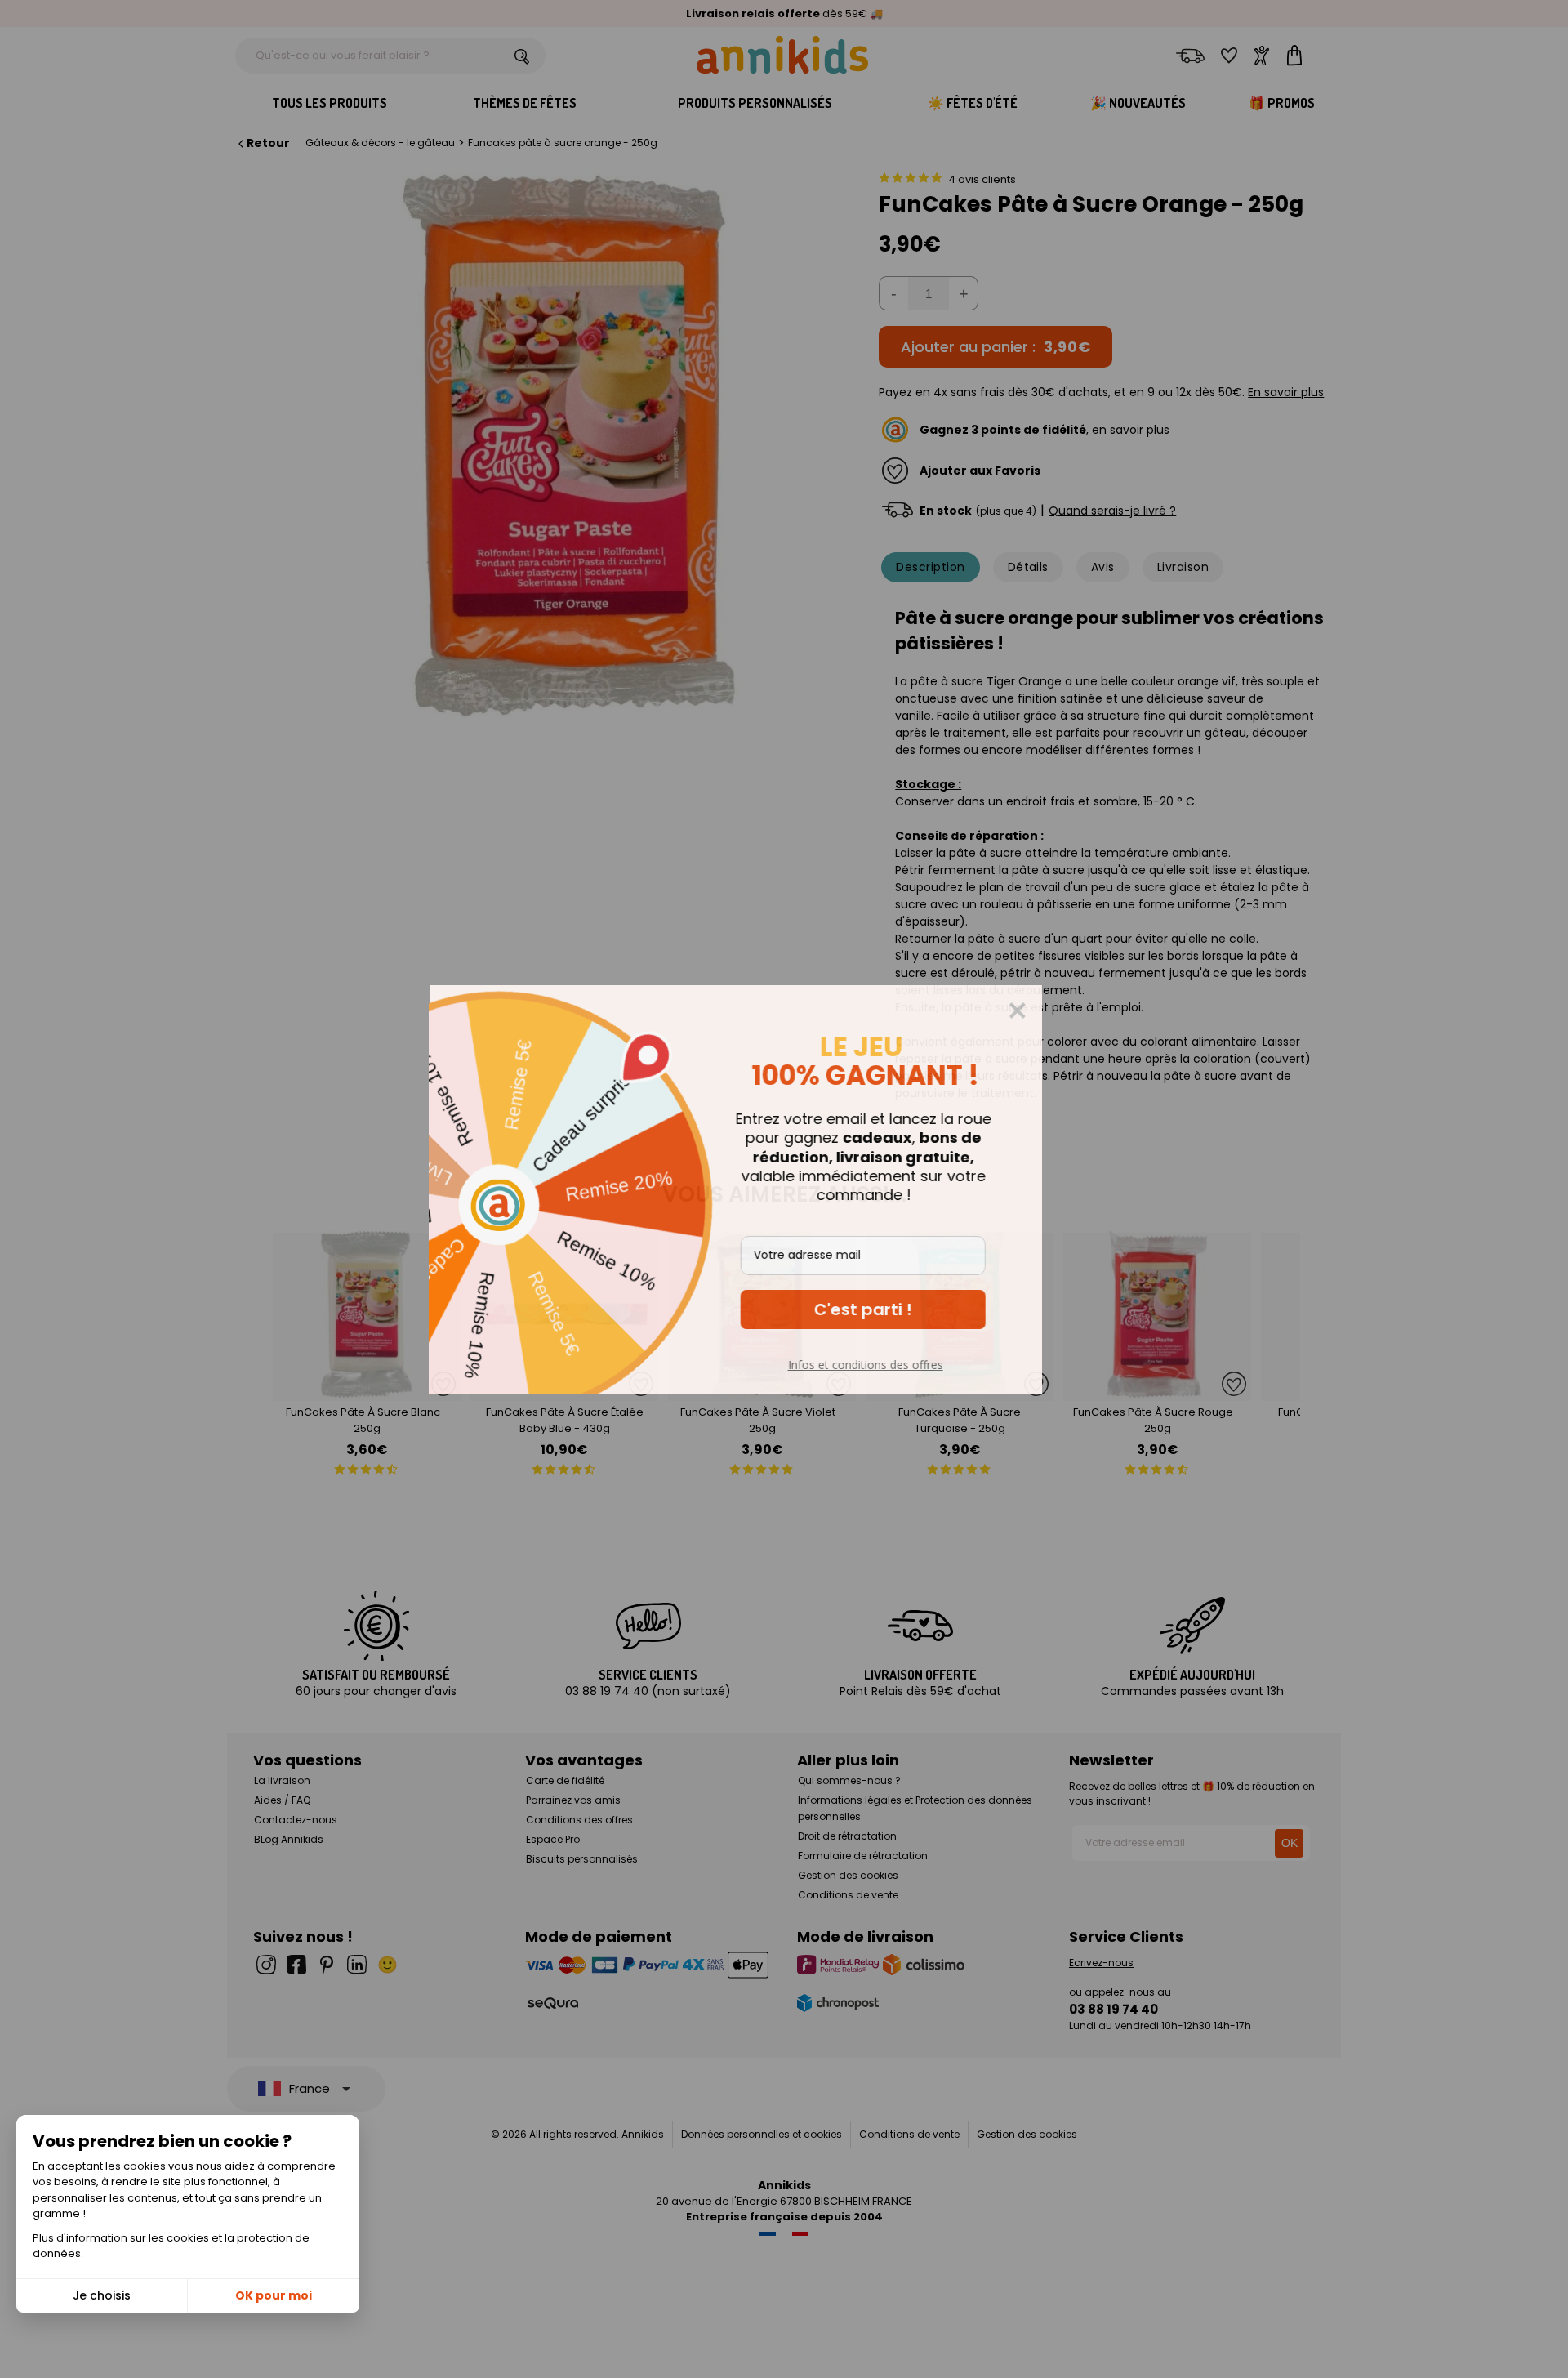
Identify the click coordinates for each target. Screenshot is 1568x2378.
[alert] (784, 1189)
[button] (911, 1309)
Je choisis (102, 2295)
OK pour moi (274, 2295)
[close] (1066, 1011)
